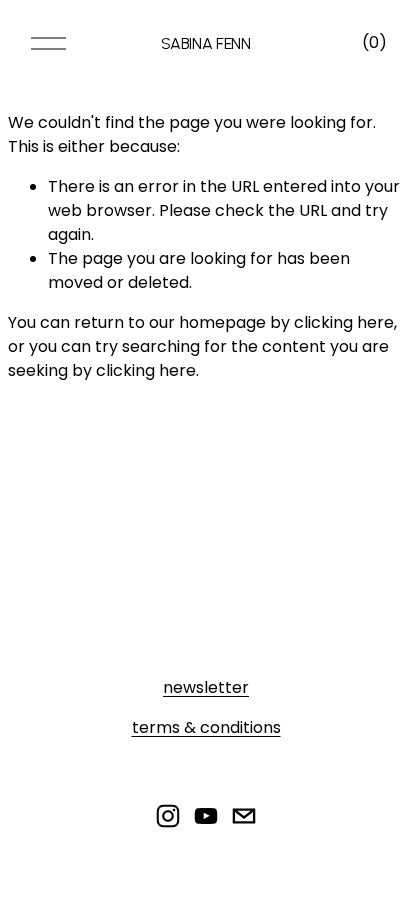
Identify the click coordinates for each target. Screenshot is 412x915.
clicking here (344, 322)
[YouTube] (206, 816)
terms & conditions (206, 727)
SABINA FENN (205, 43)
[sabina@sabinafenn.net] (244, 816)
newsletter (206, 687)
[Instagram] (168, 816)
